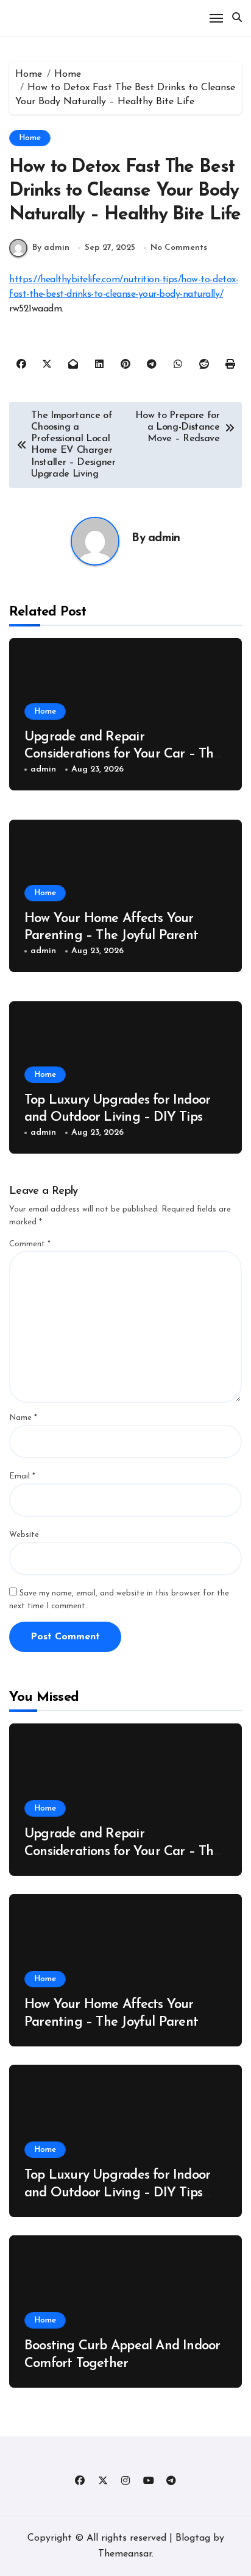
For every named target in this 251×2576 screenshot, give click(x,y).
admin (164, 538)
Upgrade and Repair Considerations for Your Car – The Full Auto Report (122, 754)
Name (23, 1418)
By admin (51, 248)
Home (30, 138)
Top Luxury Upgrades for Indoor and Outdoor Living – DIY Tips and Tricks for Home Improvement (123, 1118)
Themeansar (125, 2554)
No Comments (179, 248)
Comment (30, 1244)
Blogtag (193, 2538)
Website (24, 1535)
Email (22, 1476)
